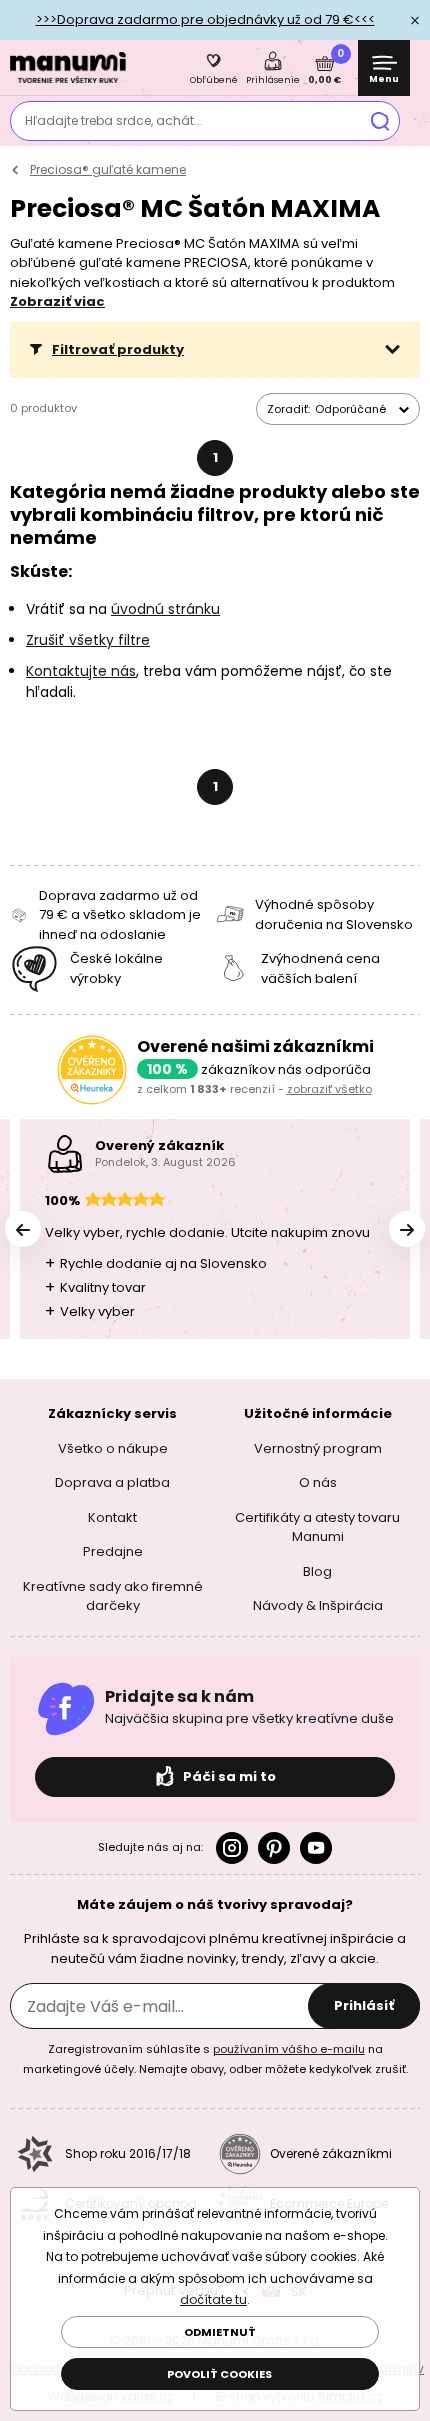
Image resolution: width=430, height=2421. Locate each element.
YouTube (316, 1848)
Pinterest (274, 1848)
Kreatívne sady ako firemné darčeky (113, 1596)
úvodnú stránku (165, 609)
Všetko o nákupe (113, 1448)
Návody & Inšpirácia (318, 1605)
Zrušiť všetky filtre (88, 640)
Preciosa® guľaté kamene (108, 169)
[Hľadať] (380, 121)
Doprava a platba (112, 1482)
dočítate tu (213, 2299)
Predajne (113, 1551)
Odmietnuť (220, 2332)
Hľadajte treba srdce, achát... (114, 120)
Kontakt (112, 1517)
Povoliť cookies (219, 2374)
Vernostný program (318, 1448)
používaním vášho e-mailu (289, 2049)
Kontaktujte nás (81, 671)
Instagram (232, 1848)
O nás (318, 1482)
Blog (317, 1571)
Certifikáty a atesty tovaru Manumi (317, 1527)
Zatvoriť (415, 20)
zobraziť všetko (329, 1089)
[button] (215, 350)
